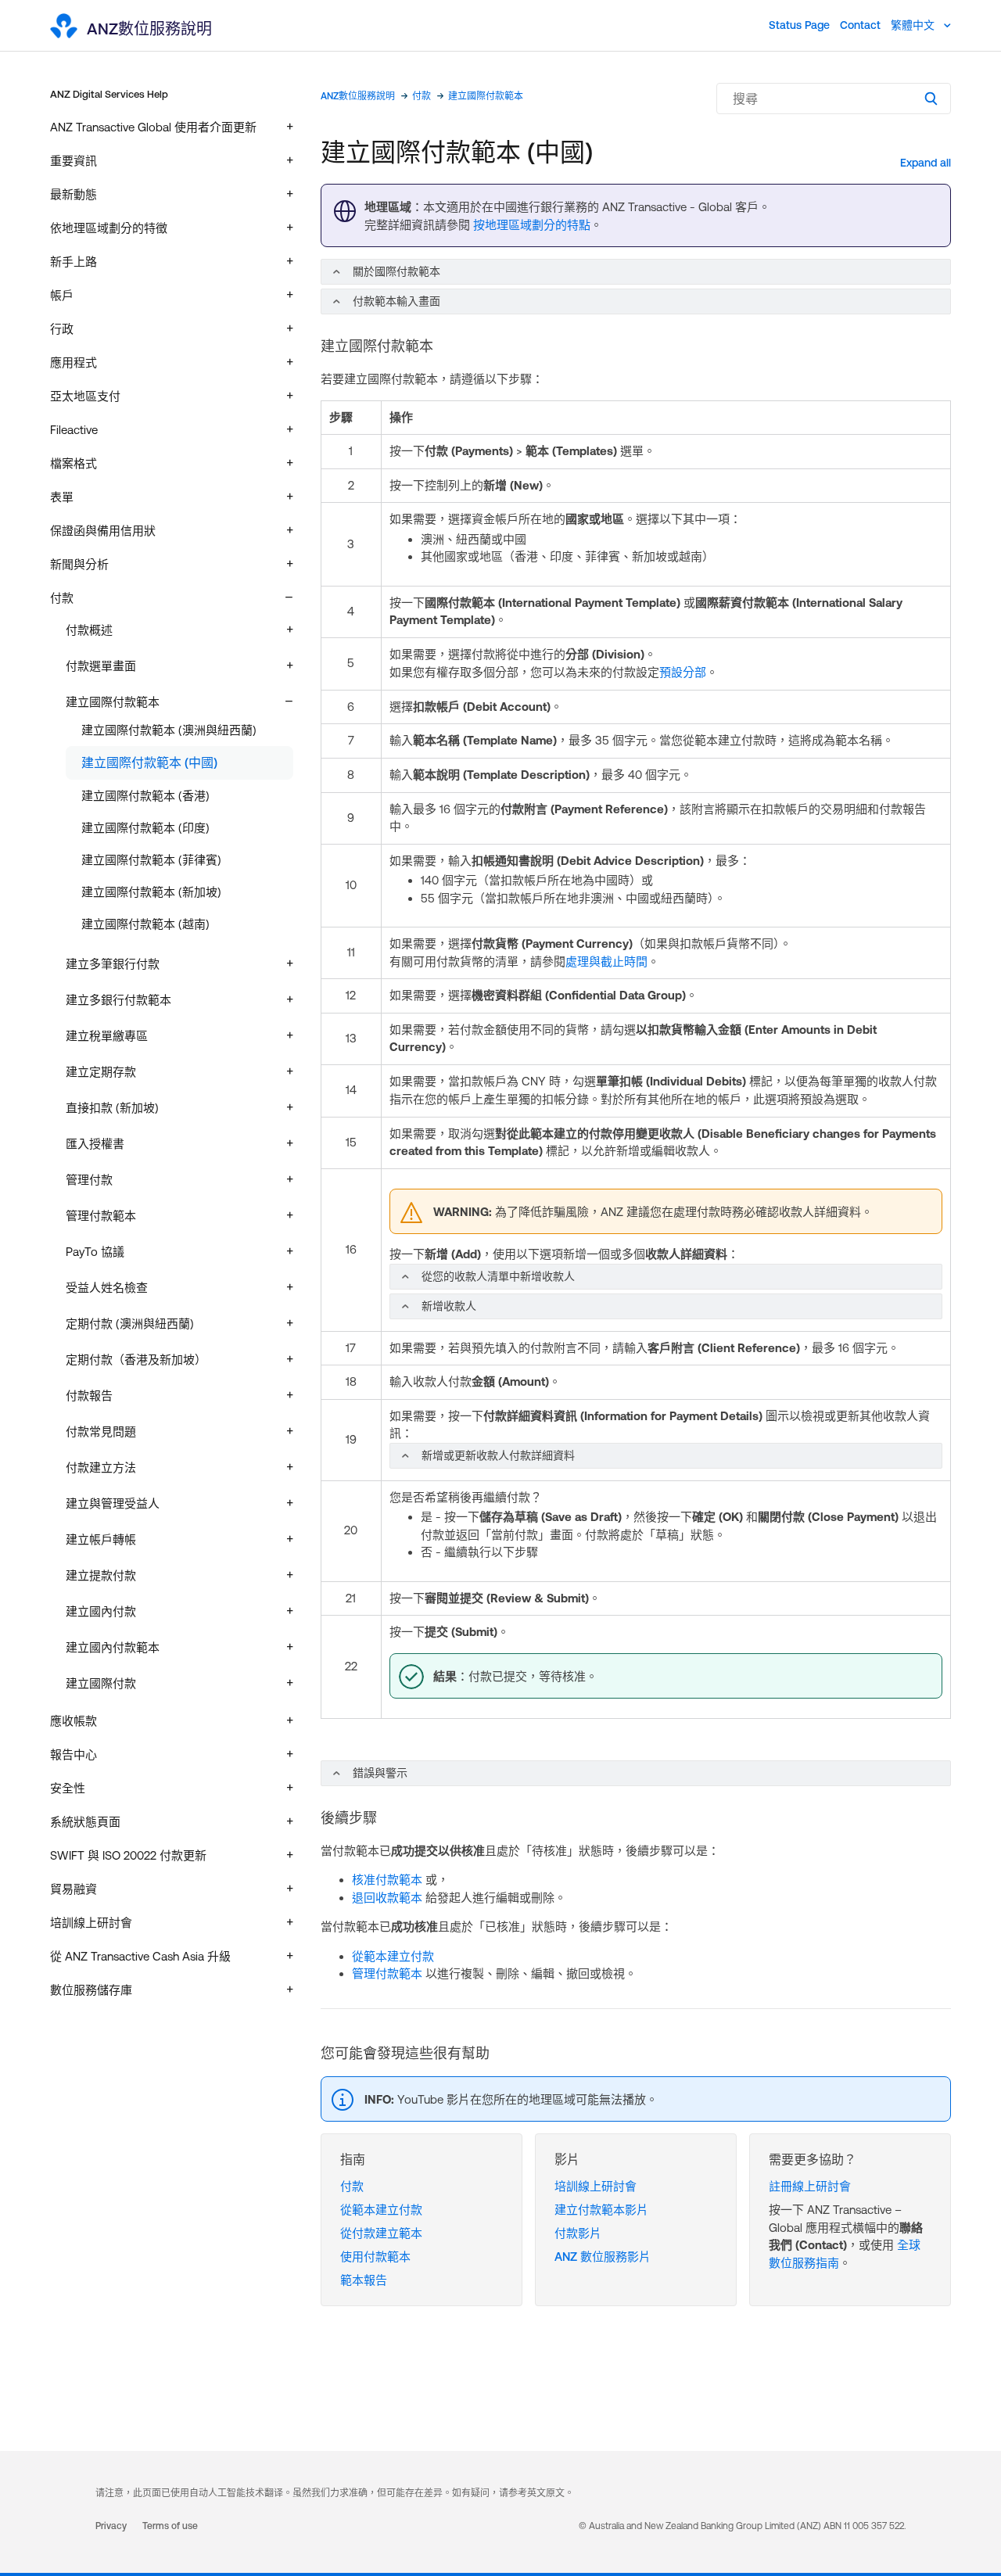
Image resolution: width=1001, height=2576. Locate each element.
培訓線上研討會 (596, 2186)
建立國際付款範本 (486, 96)
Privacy (111, 2526)
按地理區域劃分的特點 (532, 225)
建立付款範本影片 (601, 2210)
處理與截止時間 (606, 962)
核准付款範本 (387, 1880)
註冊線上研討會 (810, 2186)
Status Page (799, 25)
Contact (860, 25)
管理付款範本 (387, 1973)
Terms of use (170, 2526)
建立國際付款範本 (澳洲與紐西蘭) (169, 730)
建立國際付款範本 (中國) (149, 762)
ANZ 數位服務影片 (603, 2257)
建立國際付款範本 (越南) (145, 924)
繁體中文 (914, 25)
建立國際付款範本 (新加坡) (151, 892)
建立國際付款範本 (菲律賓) (151, 860)
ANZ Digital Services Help (109, 94)
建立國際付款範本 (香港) (145, 796)
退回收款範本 (387, 1898)
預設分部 (683, 672)
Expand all (926, 163)
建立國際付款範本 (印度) (145, 828)
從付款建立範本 (381, 2233)
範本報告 (364, 2280)
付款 (422, 96)
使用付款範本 (375, 2257)
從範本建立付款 (393, 1956)
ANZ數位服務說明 (358, 96)
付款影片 (578, 2233)
